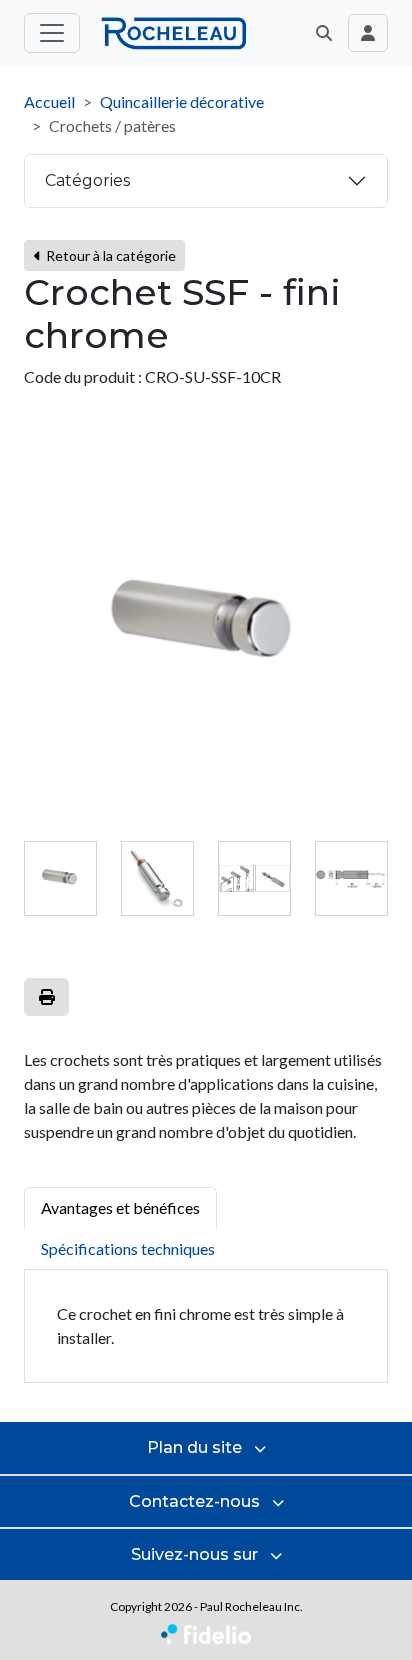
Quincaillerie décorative (182, 101)
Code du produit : (83, 376)
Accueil (49, 101)
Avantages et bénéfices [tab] (120, 1207)
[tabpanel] (206, 1326)
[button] (324, 33)
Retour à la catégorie (109, 255)
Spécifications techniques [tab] (128, 1248)
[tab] (60, 878)
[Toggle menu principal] (52, 33)
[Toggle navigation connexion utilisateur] (368, 33)
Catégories (87, 180)
